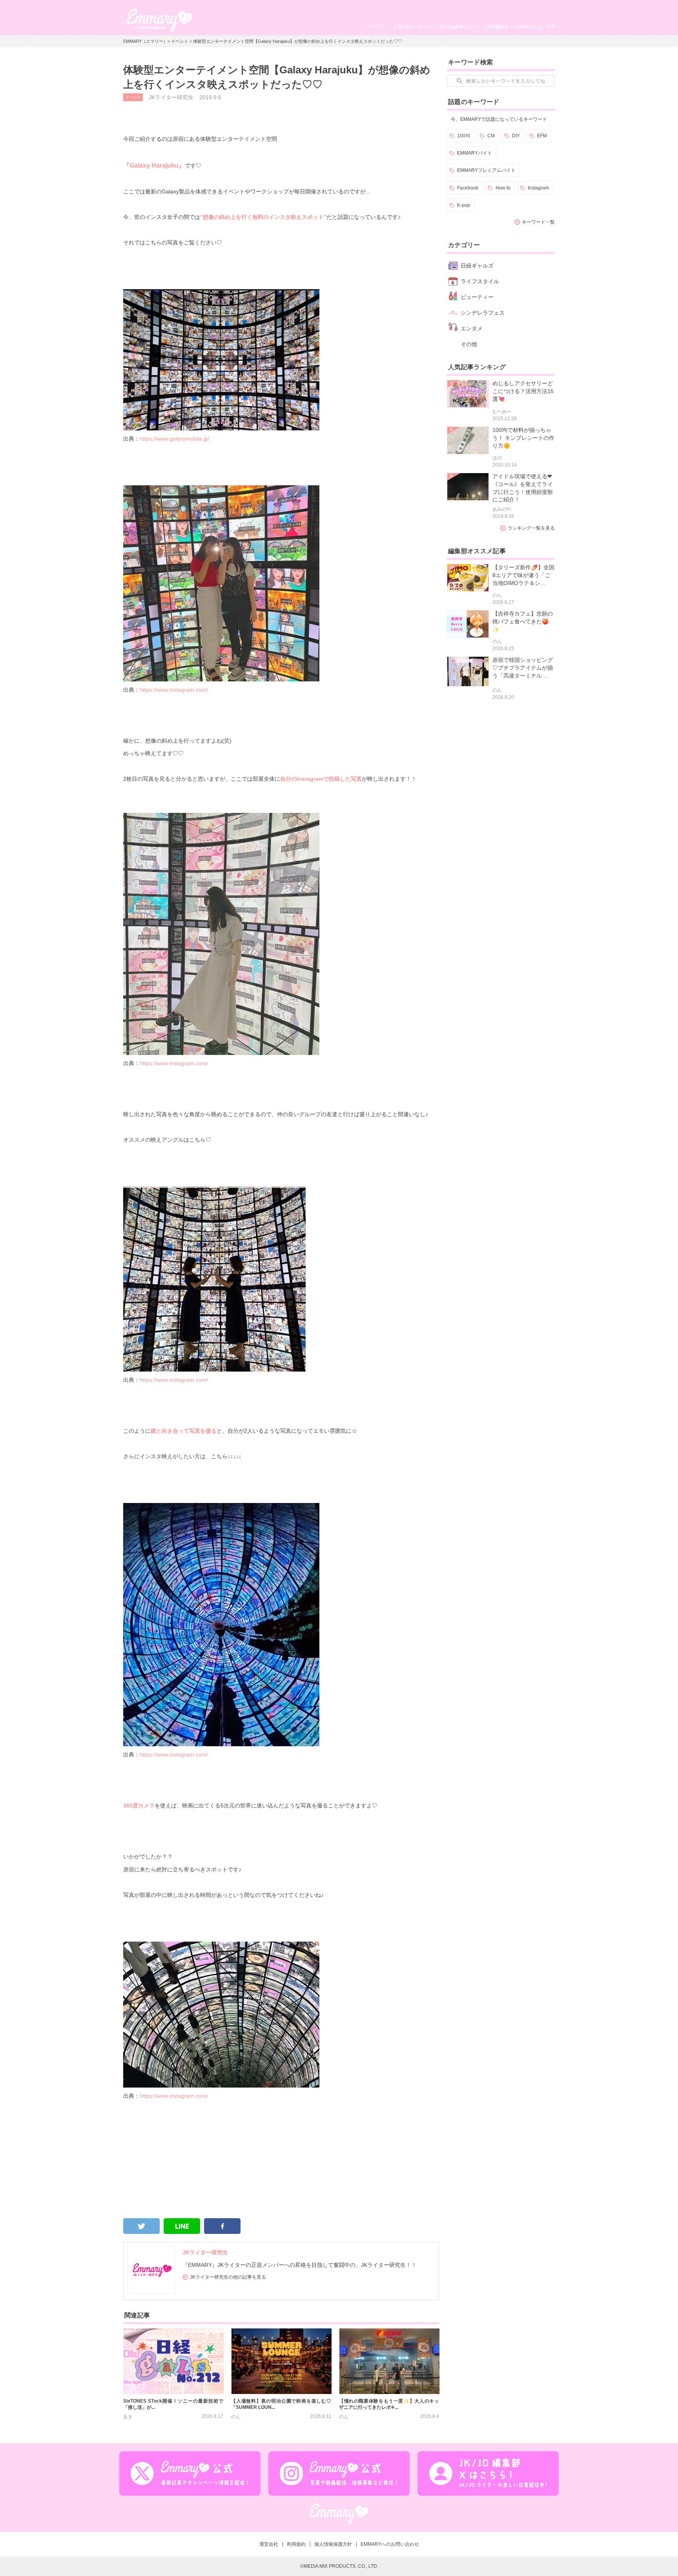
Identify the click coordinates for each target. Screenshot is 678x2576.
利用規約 (296, 2544)
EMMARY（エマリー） (145, 41)
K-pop (464, 205)
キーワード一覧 (538, 222)
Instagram (538, 188)
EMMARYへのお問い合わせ (390, 2544)
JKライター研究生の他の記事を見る (228, 2277)
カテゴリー (376, 27)
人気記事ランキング (412, 27)
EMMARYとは (528, 27)
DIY (516, 136)
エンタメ (472, 328)
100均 (464, 136)
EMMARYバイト (475, 153)
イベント (180, 41)
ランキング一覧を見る (531, 528)
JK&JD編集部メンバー (459, 27)
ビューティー (477, 297)
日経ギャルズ (477, 266)
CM (491, 136)
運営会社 (269, 2544)
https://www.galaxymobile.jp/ (175, 439)
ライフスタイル (480, 281)
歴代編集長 (498, 27)
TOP (550, 27)
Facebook (468, 188)
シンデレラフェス (483, 313)
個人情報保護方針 (333, 2544)
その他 (469, 344)
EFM (542, 136)
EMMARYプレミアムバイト (486, 170)
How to (503, 188)
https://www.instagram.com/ (174, 690)
